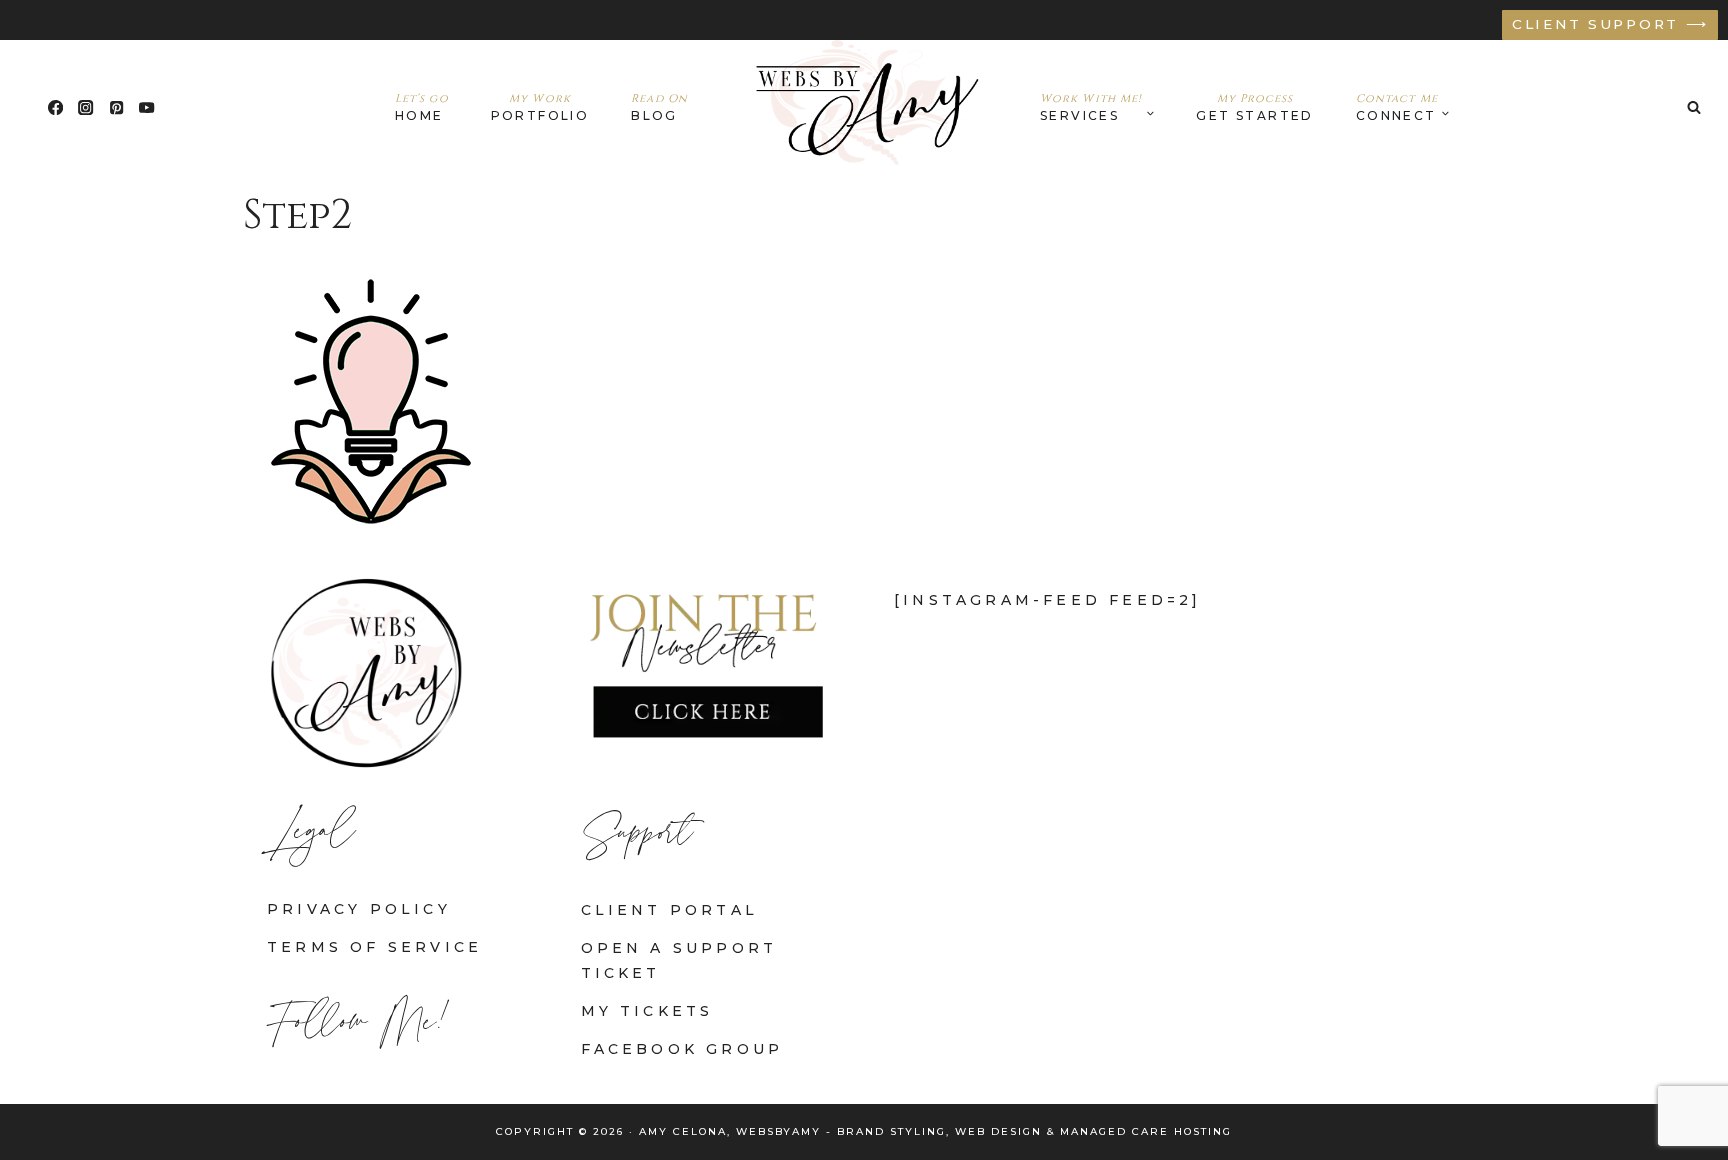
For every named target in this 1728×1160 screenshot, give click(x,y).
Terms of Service (374, 947)
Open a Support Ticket (679, 960)
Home (422, 107)
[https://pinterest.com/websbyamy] (116, 107)
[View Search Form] (1694, 107)
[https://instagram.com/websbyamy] (86, 107)
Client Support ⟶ (1610, 24)
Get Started (1254, 107)
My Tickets (647, 1011)
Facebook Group (682, 1049)
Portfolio (540, 107)
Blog (659, 107)
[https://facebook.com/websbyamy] (55, 107)
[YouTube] (147, 107)
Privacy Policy (359, 909)
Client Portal (670, 910)
